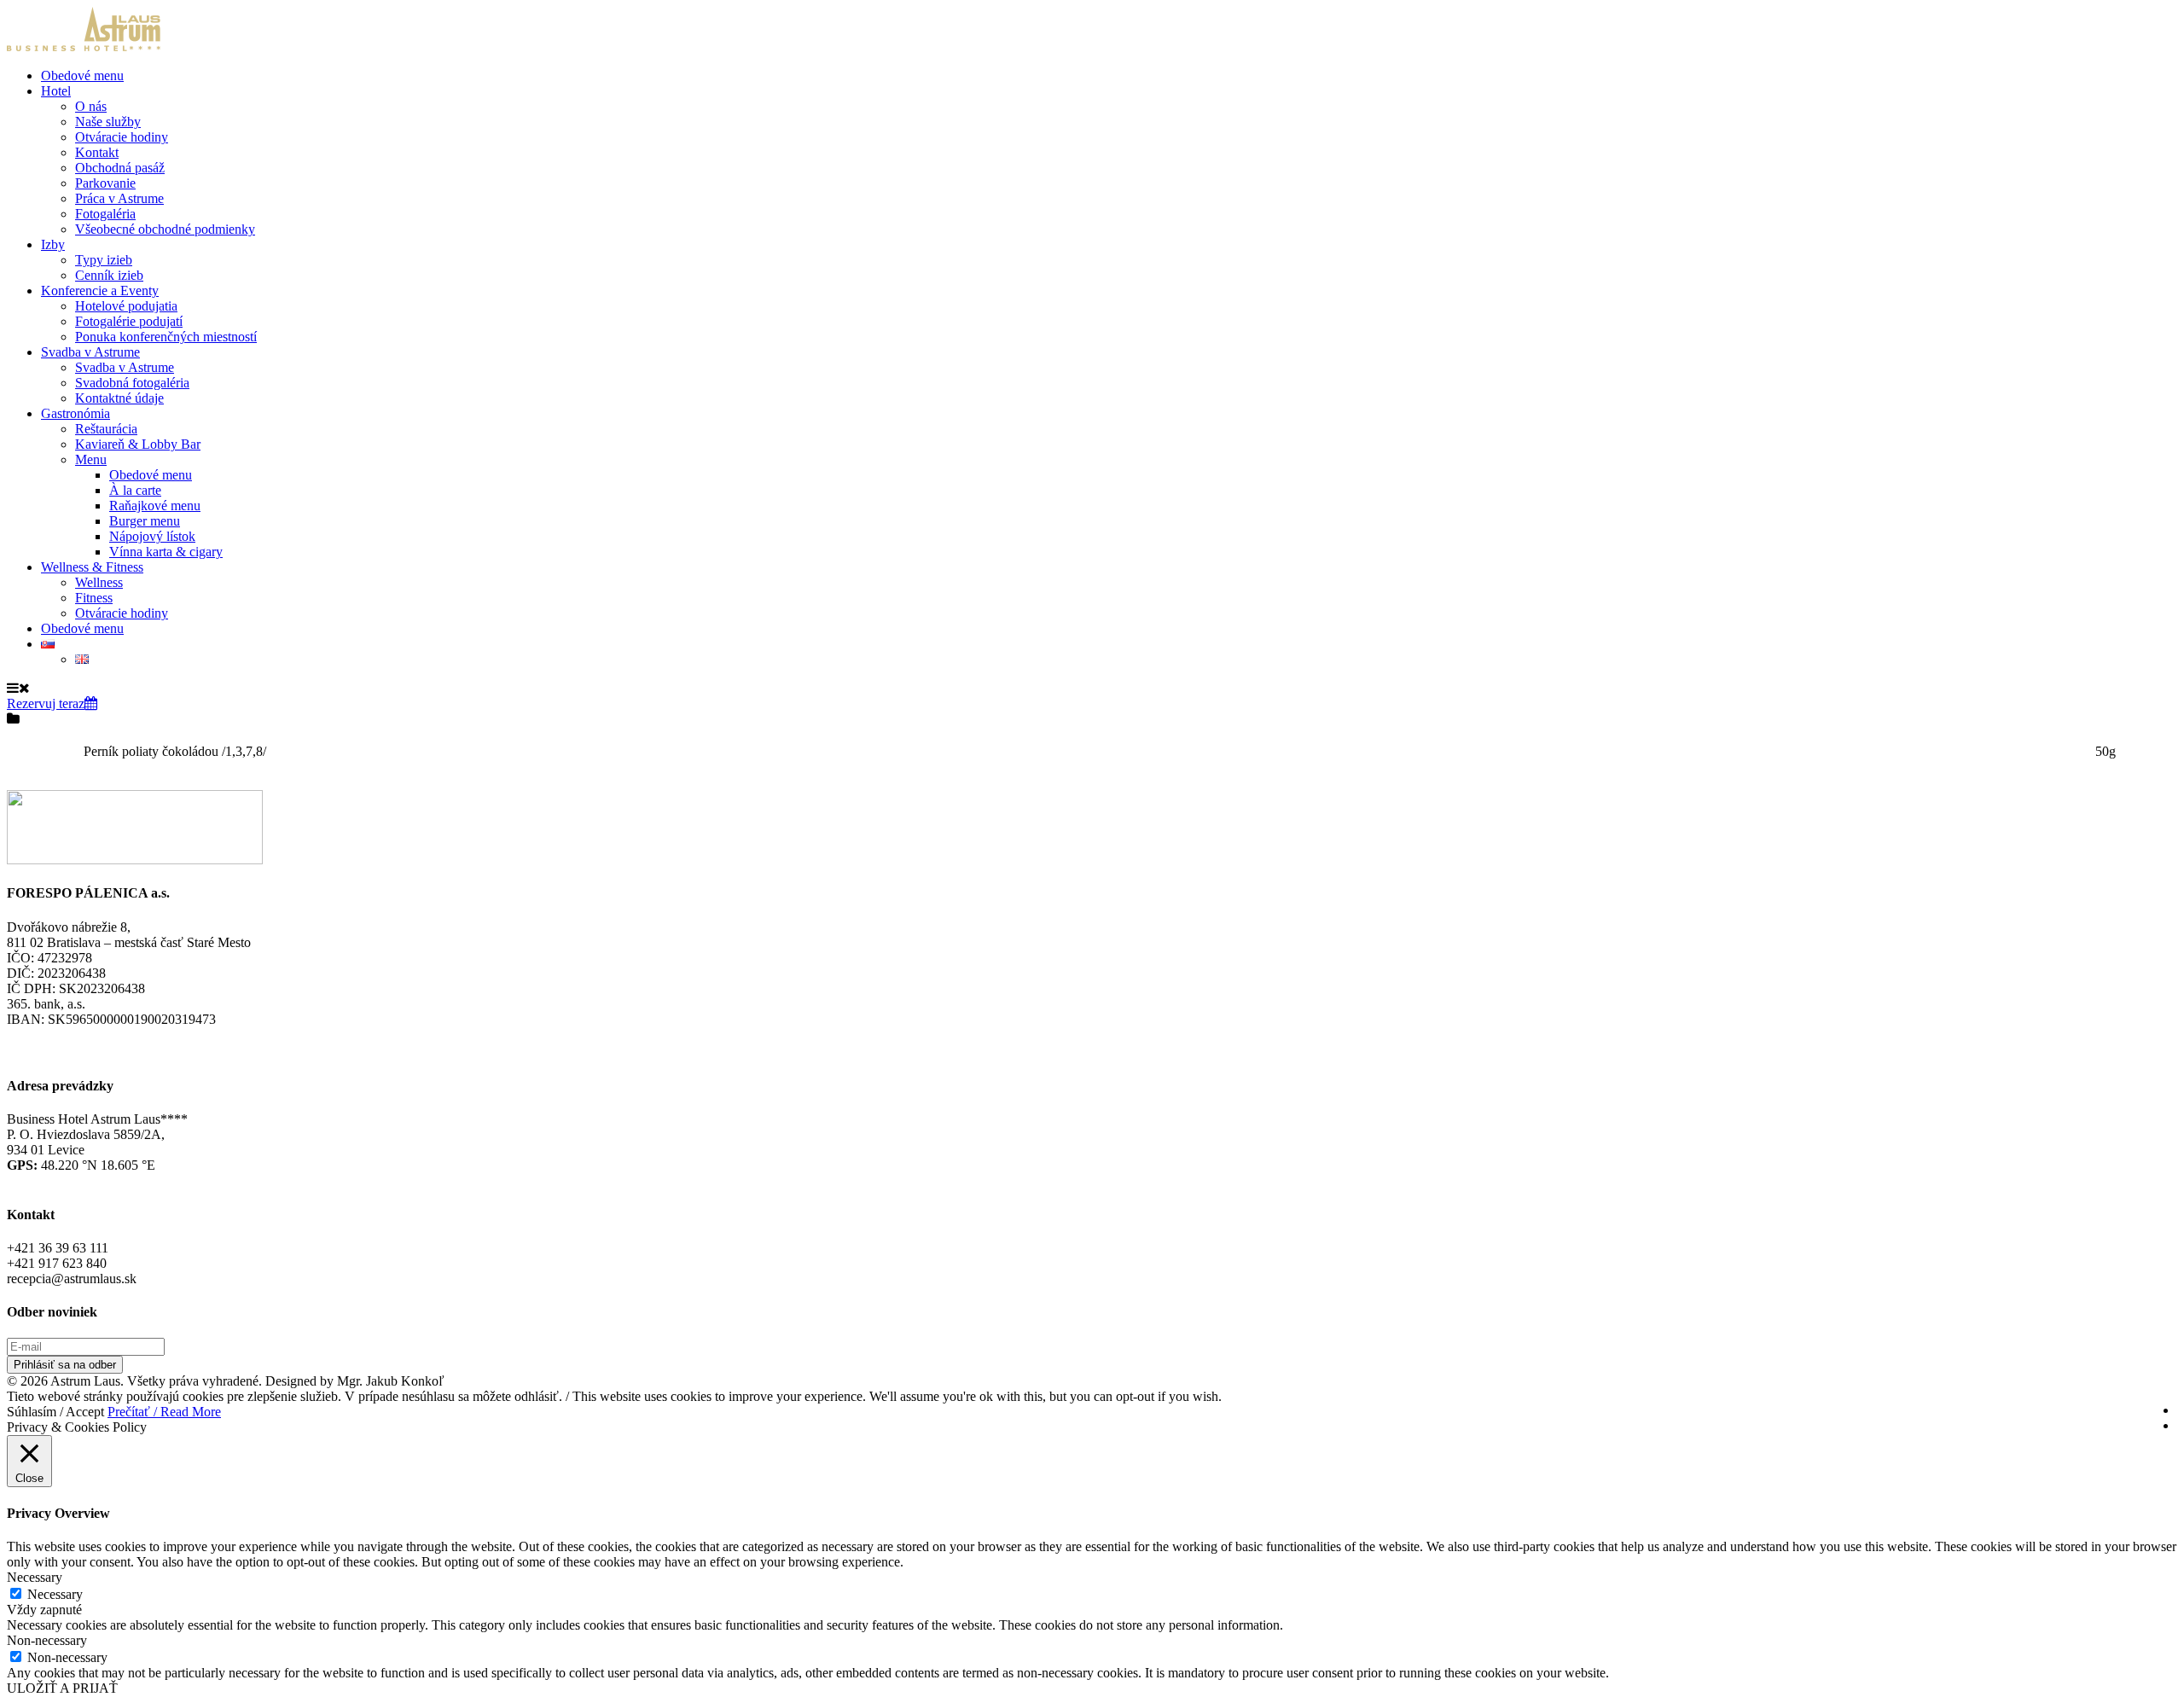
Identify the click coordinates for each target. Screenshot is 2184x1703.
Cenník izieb (109, 275)
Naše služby (108, 122)
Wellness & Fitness (92, 567)
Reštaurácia (106, 429)
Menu (91, 459)
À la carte (135, 490)
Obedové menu (82, 76)
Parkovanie (105, 183)
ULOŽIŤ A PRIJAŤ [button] (62, 1688)
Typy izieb (104, 260)
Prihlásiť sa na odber (65, 1365)
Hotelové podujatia (126, 306)
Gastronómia (76, 413)
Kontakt (97, 152)
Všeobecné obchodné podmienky (165, 229)
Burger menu (145, 521)
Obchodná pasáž (120, 168)
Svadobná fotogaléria (132, 383)
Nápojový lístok (152, 536)
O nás (91, 106)
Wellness (99, 582)
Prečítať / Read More (164, 1412)
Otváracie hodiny (122, 137)
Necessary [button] (35, 1577)
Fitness (94, 598)
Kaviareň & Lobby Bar (138, 444)
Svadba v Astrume (90, 352)
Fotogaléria (105, 214)
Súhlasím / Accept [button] (55, 1412)
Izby (53, 244)
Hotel (56, 91)
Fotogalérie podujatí (129, 321)
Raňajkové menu (155, 506)
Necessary (55, 1594)
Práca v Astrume (119, 198)
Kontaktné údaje (119, 398)
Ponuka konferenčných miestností (166, 337)
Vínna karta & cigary (166, 552)
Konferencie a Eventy (100, 291)
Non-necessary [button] (47, 1640)
